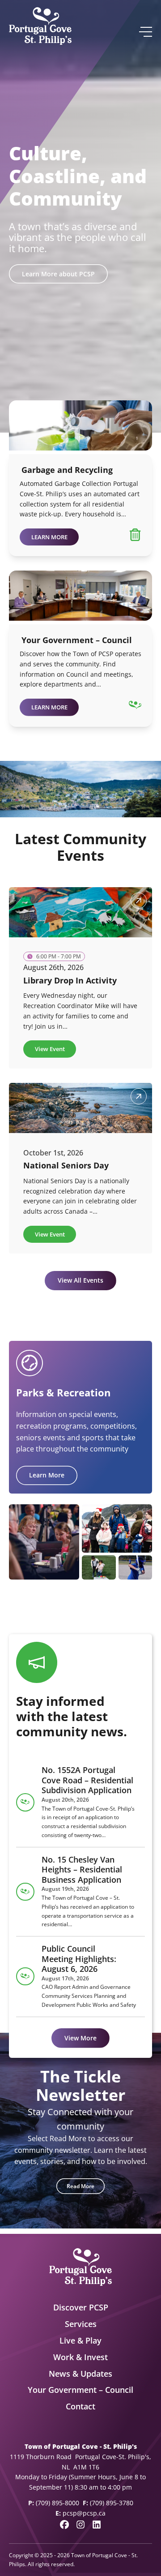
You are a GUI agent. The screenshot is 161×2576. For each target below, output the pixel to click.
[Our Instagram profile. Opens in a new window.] (80, 2524)
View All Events (80, 1280)
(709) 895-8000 (57, 2503)
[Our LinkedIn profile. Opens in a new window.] (97, 2524)
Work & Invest (80, 2357)
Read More (80, 2186)
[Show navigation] (145, 32)
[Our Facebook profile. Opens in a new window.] (64, 2524)
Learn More (47, 1475)
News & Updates (80, 2374)
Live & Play (80, 2340)
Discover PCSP (81, 2307)
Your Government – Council (80, 2390)
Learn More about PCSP (58, 274)
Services (81, 2324)
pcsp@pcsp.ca (84, 2513)
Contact (80, 2406)
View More (80, 2038)
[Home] (40, 26)
